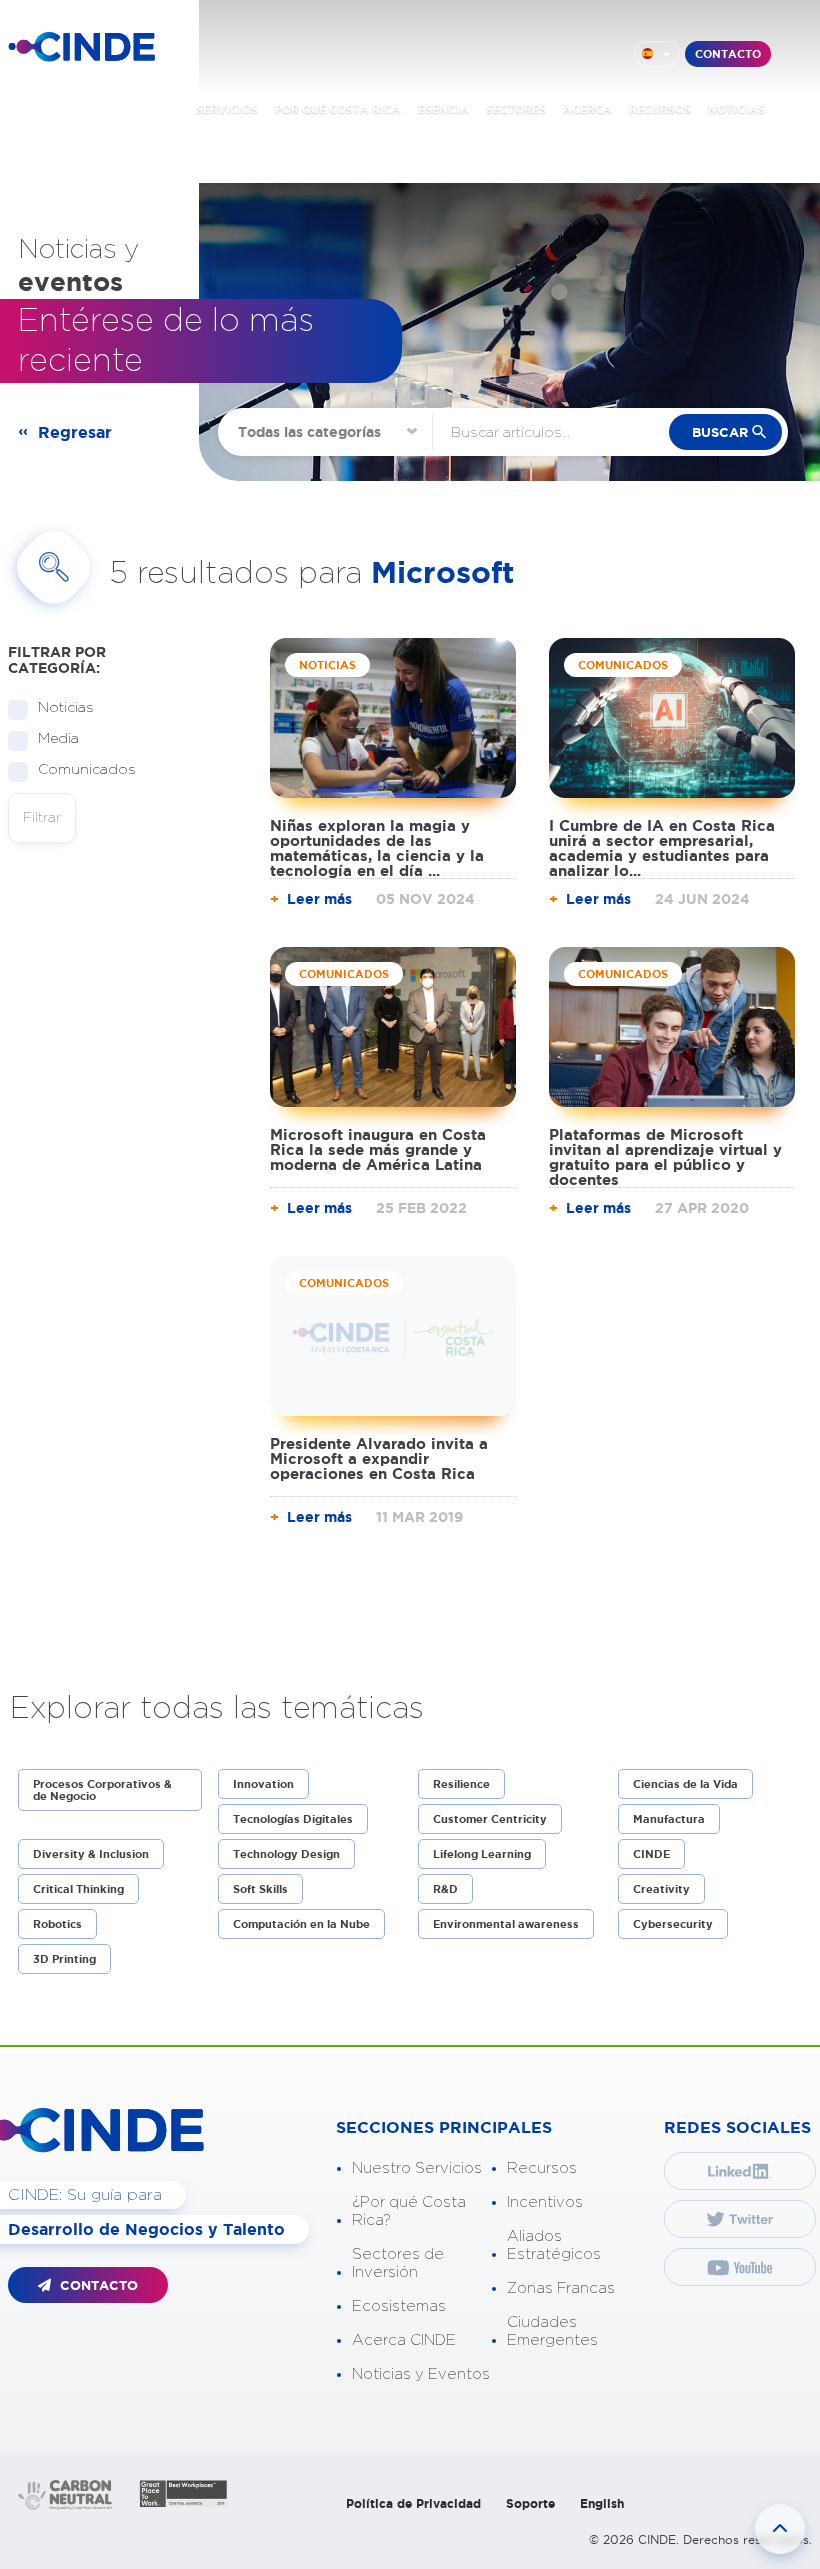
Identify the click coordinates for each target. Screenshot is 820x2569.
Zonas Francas (561, 2288)
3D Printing (64, 1959)
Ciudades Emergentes (552, 2331)
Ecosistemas (399, 2306)
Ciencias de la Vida (685, 1784)
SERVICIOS (227, 109)
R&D (445, 1889)
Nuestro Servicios (417, 2168)
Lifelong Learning (482, 1854)
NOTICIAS (736, 109)
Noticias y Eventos (421, 2374)
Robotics (57, 1924)
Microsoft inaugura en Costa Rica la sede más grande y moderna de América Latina (378, 1149)
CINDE (651, 1854)
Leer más (319, 899)
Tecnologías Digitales (293, 1819)
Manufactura (669, 1819)
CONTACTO (728, 54)
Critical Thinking (78, 1889)
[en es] (657, 54)
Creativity (661, 1889)
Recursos (542, 2168)
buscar (720, 432)
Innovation (263, 1784)
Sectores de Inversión (398, 2263)
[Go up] (780, 2529)
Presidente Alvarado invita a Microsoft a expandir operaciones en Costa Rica (379, 1458)
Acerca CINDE (404, 2340)
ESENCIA (443, 109)
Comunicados (87, 770)
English (602, 2503)
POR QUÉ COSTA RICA (338, 109)
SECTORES (516, 109)
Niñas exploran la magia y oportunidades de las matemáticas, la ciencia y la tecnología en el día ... (377, 848)
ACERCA (587, 109)
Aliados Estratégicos (554, 2245)
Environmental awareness (506, 1924)
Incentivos (545, 2202)
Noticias (66, 708)
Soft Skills (260, 1889)
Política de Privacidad (413, 2503)
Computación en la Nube (301, 1924)
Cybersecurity (673, 1924)
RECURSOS (660, 109)
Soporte (530, 2503)
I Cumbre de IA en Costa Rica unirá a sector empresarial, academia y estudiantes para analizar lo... (662, 848)
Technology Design (286, 1854)
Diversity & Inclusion (91, 1854)
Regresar (75, 432)
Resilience (461, 1784)
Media (58, 739)
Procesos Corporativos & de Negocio (102, 1790)
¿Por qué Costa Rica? (409, 2211)
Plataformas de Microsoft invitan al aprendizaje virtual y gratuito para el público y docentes (665, 1157)
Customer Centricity (490, 1819)
